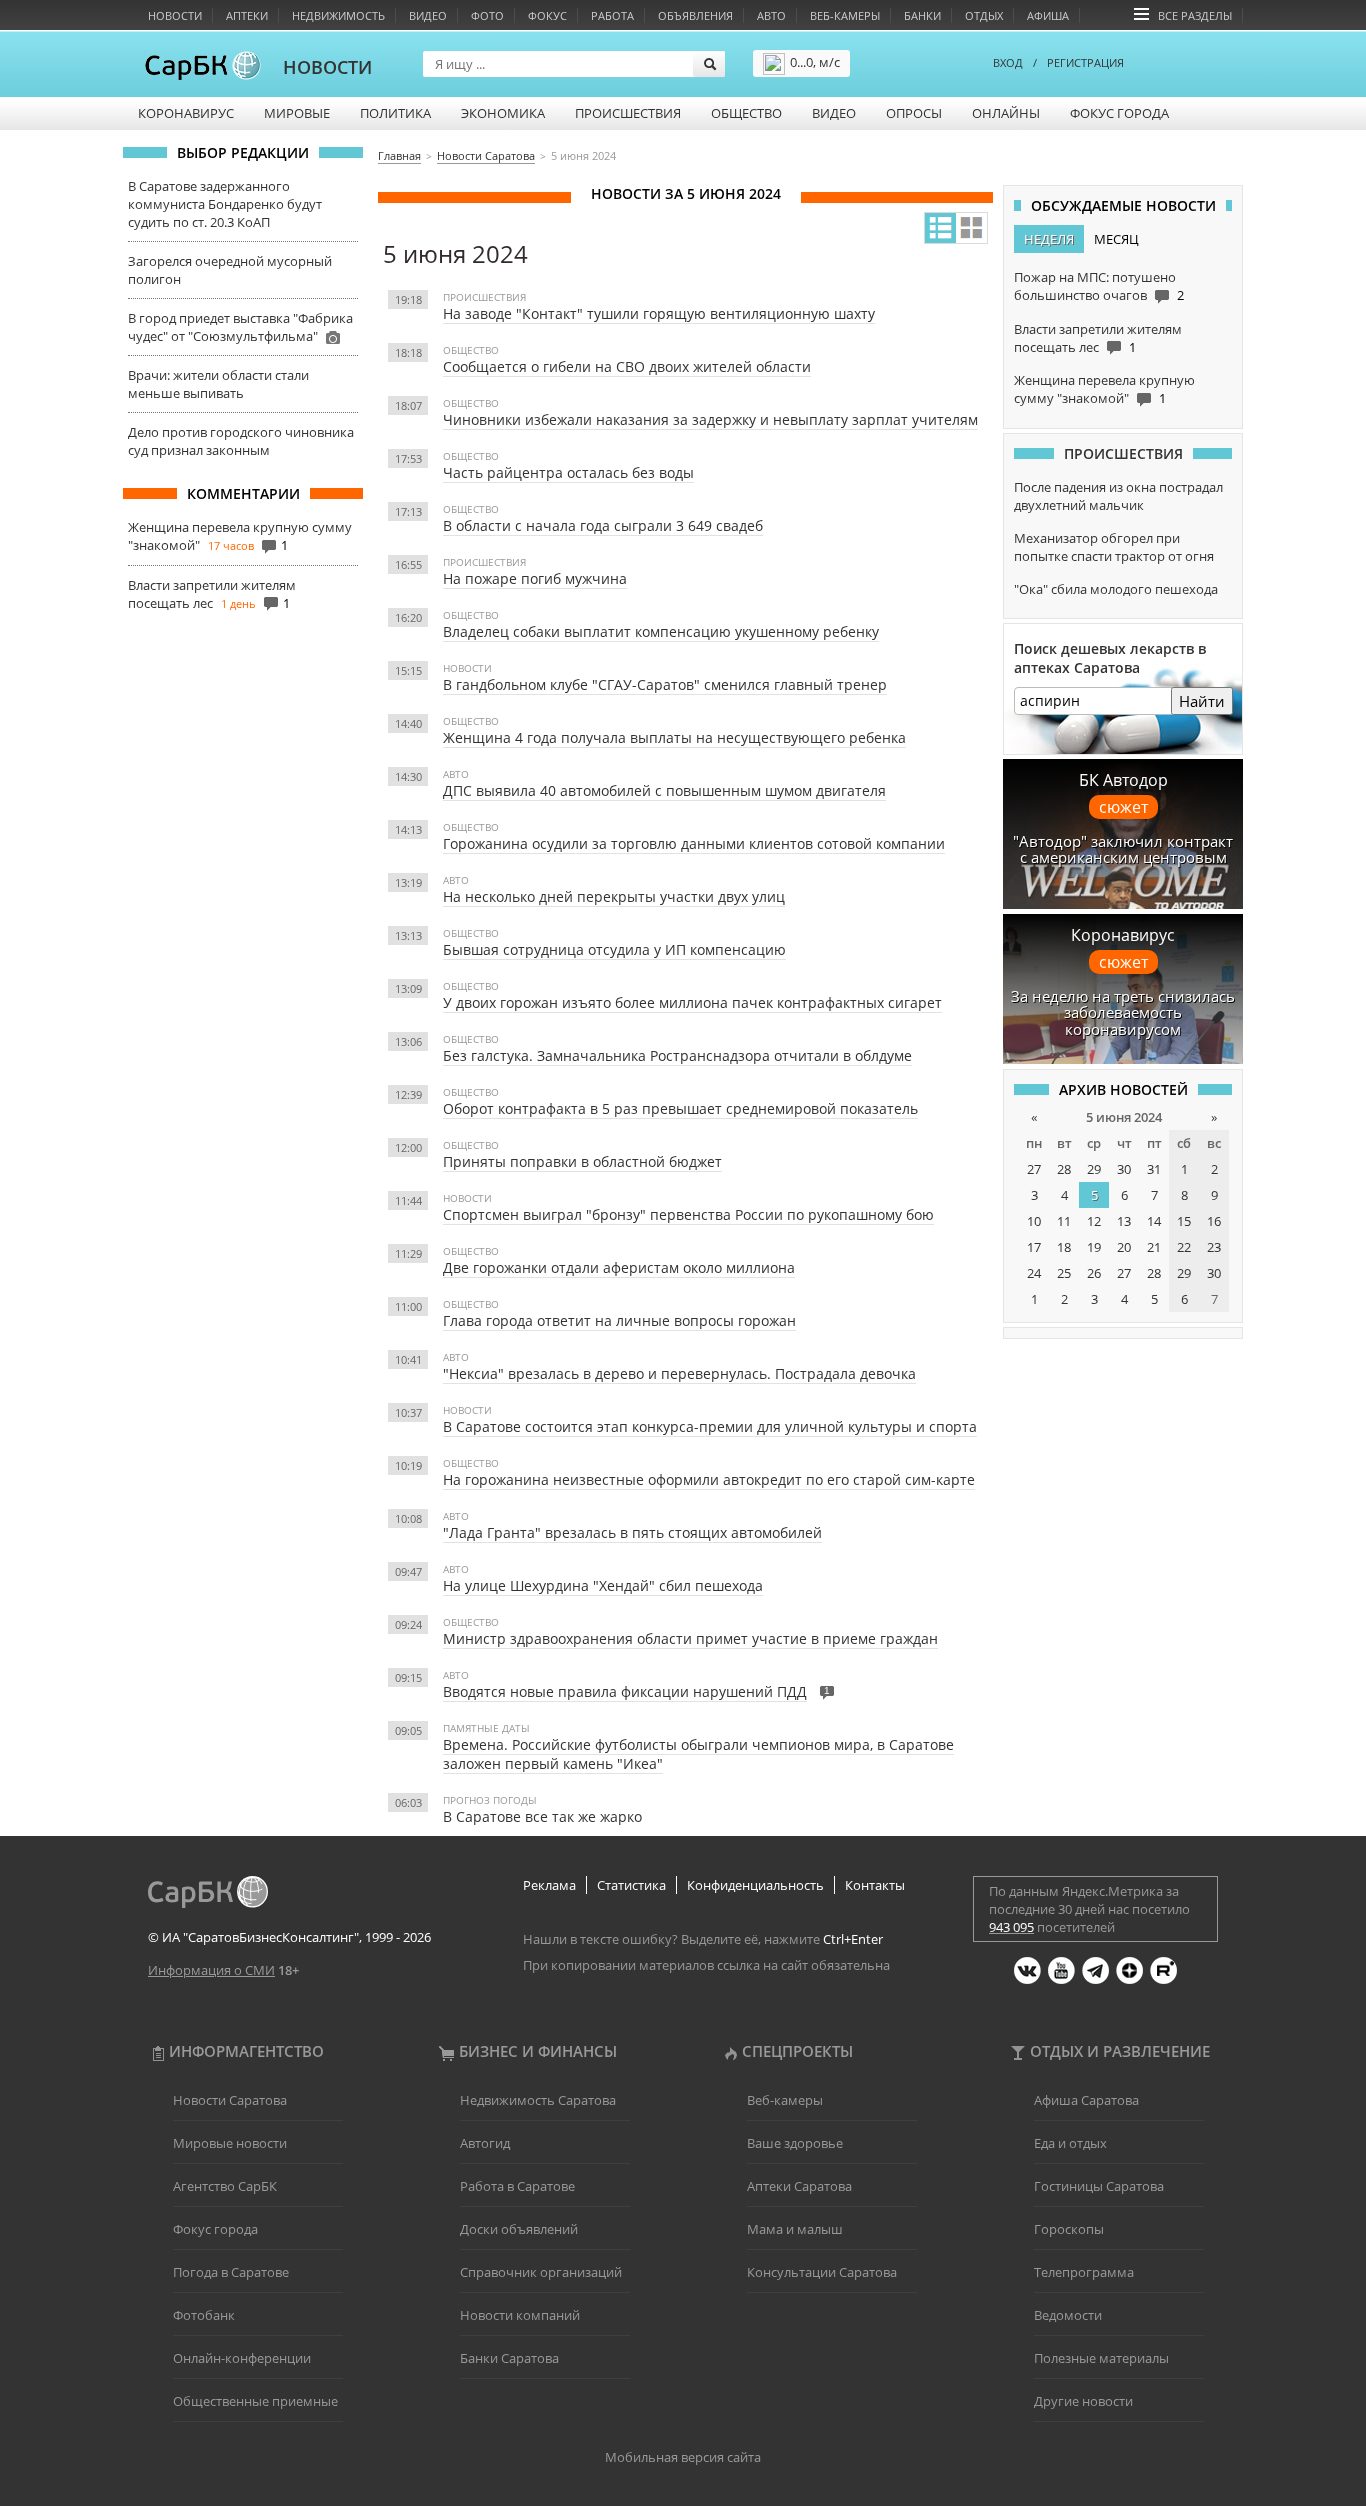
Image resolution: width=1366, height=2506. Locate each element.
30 (1124, 1169)
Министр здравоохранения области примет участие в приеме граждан (690, 1638)
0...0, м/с (815, 62)
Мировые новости (230, 2143)
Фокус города (1119, 113)
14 (1154, 1221)
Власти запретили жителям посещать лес (212, 594)
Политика (395, 113)
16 (1214, 1221)
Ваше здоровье (795, 2143)
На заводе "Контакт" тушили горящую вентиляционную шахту (659, 313)
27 (1034, 1169)
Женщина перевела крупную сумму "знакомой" (1104, 389)
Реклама (549, 1885)
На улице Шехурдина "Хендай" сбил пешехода (603, 1585)
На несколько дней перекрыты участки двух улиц (614, 896)
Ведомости (1068, 2315)
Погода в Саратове (231, 2272)
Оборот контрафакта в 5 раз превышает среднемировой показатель (680, 1108)
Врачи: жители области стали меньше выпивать (218, 384)
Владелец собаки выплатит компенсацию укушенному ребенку (661, 631)
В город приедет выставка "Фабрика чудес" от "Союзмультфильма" (240, 327)
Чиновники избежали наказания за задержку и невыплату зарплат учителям (710, 419)
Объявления (695, 15)
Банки (922, 15)
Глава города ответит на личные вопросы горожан (619, 1320)
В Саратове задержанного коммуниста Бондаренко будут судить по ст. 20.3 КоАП (225, 204)
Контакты (875, 1885)
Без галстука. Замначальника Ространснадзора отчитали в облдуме (677, 1055)
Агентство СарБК (225, 2186)
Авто (771, 15)
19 (1094, 1247)
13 (1124, 1221)
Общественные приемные (255, 2401)
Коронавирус (186, 113)
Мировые (297, 113)
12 (1094, 1221)
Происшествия (628, 113)
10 (1034, 1221)
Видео (428, 15)
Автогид (485, 2143)
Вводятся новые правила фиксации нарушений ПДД (625, 1691)
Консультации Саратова (822, 2272)
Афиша (1048, 15)
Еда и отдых (1070, 2143)
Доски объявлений (519, 2229)
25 (1064, 1273)
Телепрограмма (1084, 2272)
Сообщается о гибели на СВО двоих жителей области (627, 366)
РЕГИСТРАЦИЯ (1085, 62)
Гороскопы (1069, 2229)
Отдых (984, 15)
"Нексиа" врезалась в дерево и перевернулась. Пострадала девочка (679, 1373)
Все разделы (1195, 15)
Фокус (547, 15)
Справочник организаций (541, 2272)
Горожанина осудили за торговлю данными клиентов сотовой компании (694, 843)
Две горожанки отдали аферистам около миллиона (619, 1267)
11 (1064, 1221)
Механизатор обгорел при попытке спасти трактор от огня (1114, 547)
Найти (1202, 701)
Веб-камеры (845, 15)
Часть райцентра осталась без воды (568, 472)
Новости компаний (520, 2315)
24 (1034, 1273)
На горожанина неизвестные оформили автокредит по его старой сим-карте (709, 1479)
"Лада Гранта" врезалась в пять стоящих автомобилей (632, 1532)
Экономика (503, 113)
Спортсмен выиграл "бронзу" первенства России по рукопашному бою (688, 1214)
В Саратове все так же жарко (542, 1816)
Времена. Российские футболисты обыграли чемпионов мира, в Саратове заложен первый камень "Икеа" (698, 1754)
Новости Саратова (230, 2100)
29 (1094, 1169)
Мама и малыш (795, 2229)
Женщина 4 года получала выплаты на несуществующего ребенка (674, 737)
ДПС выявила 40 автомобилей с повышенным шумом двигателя (664, 790)
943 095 (1011, 1927)
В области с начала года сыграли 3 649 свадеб (603, 525)
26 (1094, 1273)
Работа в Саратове (517, 2186)
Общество (746, 113)
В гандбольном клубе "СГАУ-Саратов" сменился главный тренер (665, 684)
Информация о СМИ (211, 1970)
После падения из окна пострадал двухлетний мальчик (1118, 496)
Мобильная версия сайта (683, 2457)
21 (1154, 1247)
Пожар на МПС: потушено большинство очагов (1095, 286)
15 (1184, 1221)
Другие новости (1083, 2401)
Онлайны (1006, 113)
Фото (487, 15)
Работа (612, 15)
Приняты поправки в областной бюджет (582, 1161)
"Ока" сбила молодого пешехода (1116, 589)
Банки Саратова (509, 2358)
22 (1184, 1247)
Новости (175, 15)
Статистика (631, 1885)
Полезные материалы (1101, 2358)
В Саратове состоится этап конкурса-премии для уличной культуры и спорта (710, 1426)
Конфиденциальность (755, 1885)
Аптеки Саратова (799, 2186)
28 (1064, 1169)
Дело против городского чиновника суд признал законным (241, 441)
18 (1064, 1247)
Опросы (914, 113)
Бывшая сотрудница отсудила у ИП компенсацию (614, 949)
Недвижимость (338, 15)
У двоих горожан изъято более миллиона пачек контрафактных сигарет (692, 1002)
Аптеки (247, 15)
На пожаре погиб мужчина (535, 578)
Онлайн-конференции (242, 2358)
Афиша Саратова (1086, 2100)
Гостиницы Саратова (1099, 2186)
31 (1154, 1169)
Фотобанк (204, 2315)
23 (1214, 1247)
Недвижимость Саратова (538, 2100)
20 (1124, 1247)
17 (1034, 1247)
